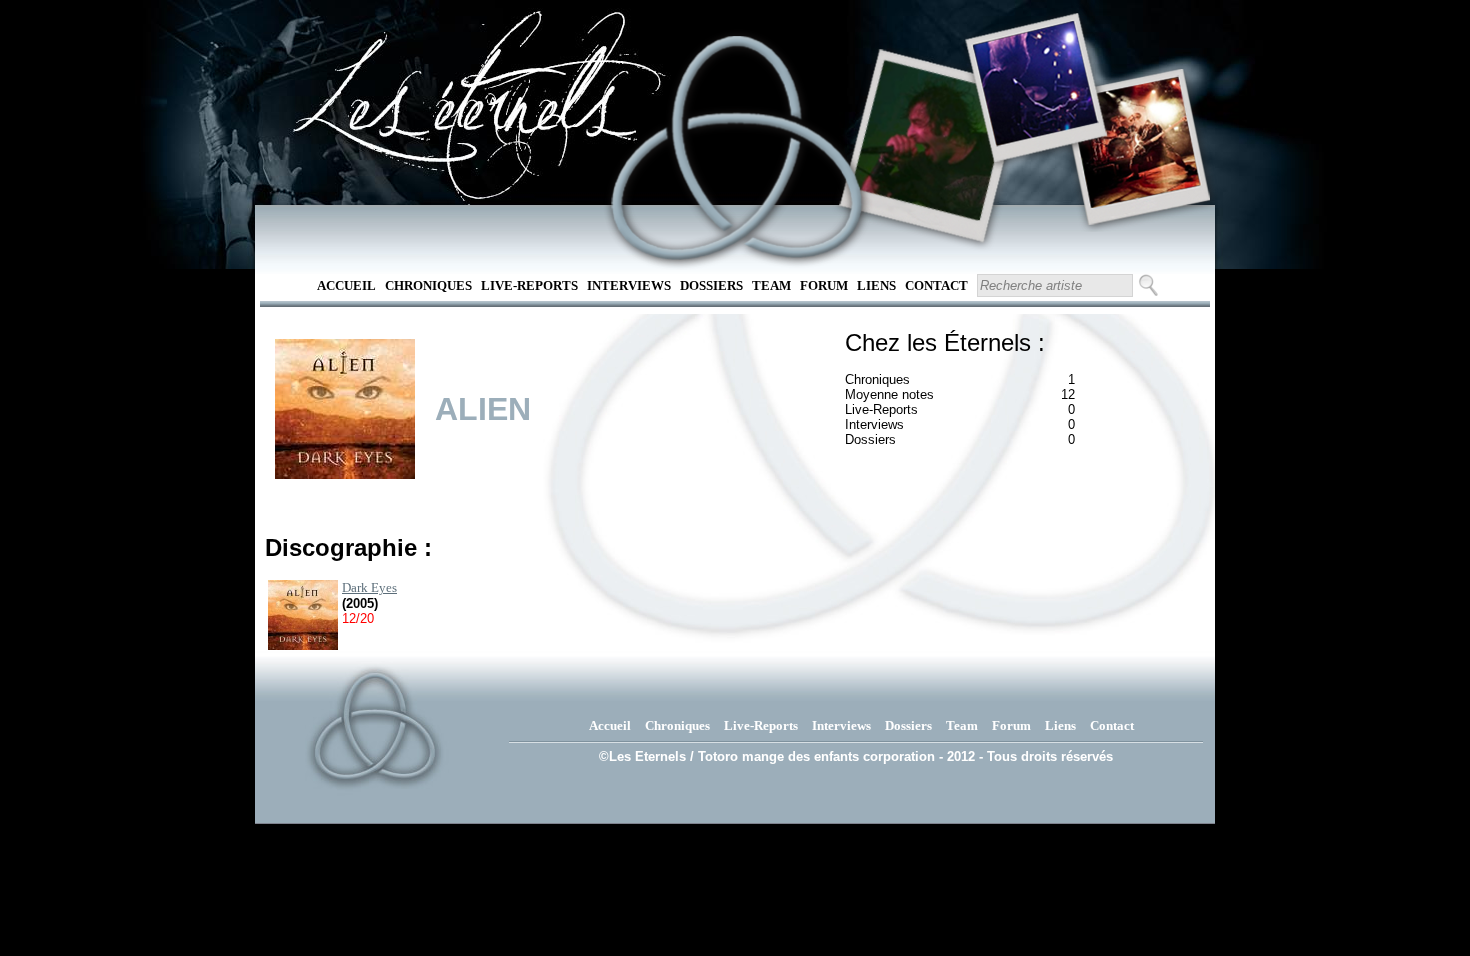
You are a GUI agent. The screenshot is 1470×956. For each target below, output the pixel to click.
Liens (876, 285)
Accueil (346, 285)
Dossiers (711, 285)
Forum (824, 285)
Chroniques (428, 285)
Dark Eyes (369, 587)
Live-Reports (529, 285)
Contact (936, 285)
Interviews (629, 285)
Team (771, 285)
